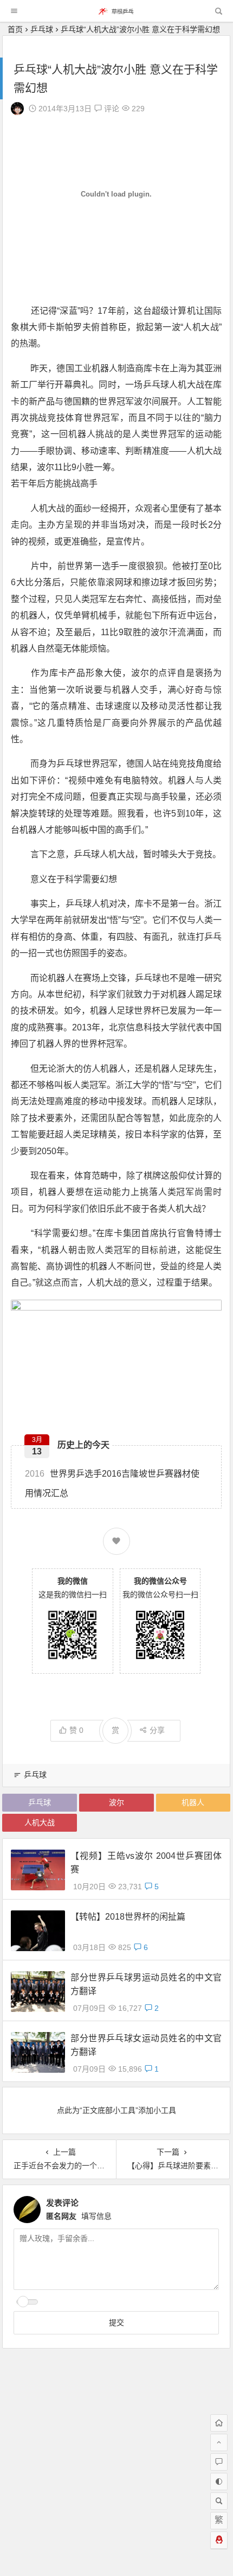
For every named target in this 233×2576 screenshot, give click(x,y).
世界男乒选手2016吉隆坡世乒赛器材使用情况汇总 (112, 1483)
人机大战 (40, 1822)
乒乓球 (42, 29)
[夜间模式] (219, 2482)
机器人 (193, 1802)
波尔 (116, 1802)
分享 (157, 1730)
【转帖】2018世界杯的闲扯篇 (128, 1917)
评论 (111, 109)
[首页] (219, 2423)
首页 (15, 29)
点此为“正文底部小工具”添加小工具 (116, 2110)
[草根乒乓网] (116, 14)
